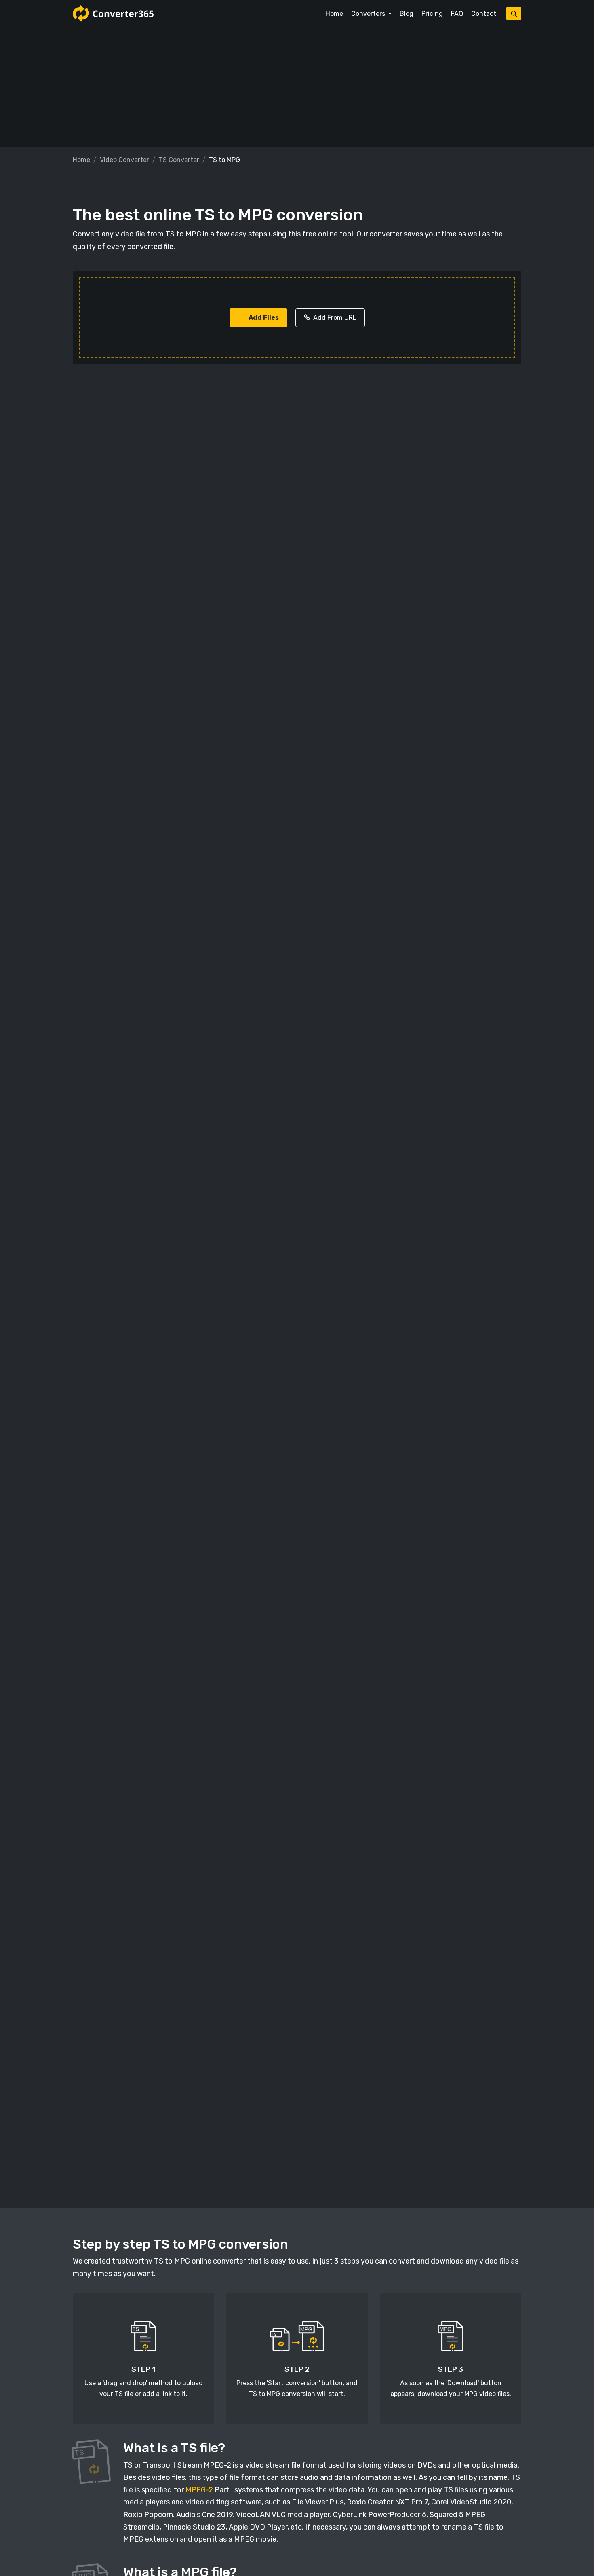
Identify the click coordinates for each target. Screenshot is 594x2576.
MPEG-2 (199, 2490)
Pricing (432, 14)
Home (334, 14)
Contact (484, 14)
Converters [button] (369, 14)
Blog (407, 14)
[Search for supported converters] (514, 14)
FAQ (457, 14)
